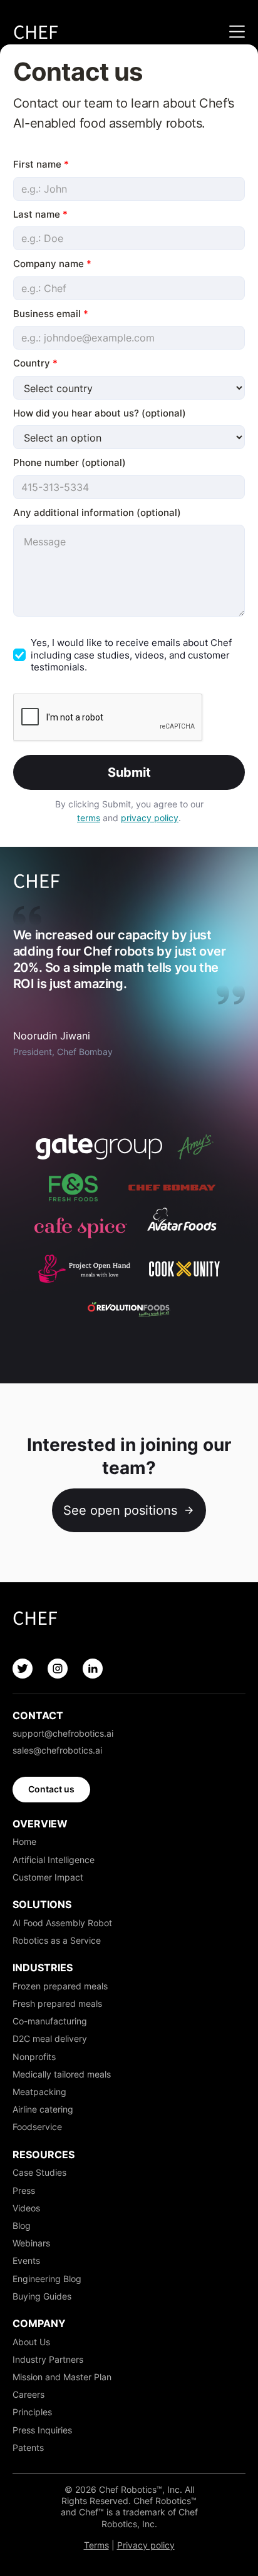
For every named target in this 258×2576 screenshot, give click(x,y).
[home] (36, 32)
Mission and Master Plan (62, 2377)
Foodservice (37, 2127)
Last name (40, 214)
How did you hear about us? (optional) (100, 413)
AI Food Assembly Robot (62, 1923)
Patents (28, 2447)
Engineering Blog (47, 2279)
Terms (96, 2545)
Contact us (51, 1789)
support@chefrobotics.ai (63, 1733)
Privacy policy (146, 2545)
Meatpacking (39, 2092)
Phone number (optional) (70, 462)
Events (26, 2260)
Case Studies (39, 2172)
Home (24, 1841)
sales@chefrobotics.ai (57, 1750)
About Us (31, 2342)
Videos (26, 2208)
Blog (22, 2225)
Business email (51, 314)
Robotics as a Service (57, 1940)
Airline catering (43, 2109)
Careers (28, 2394)
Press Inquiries (42, 2430)
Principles (32, 2412)
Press (24, 2190)
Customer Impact (48, 1877)
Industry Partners (48, 2359)
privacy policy (150, 818)
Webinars (31, 2243)
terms (89, 818)
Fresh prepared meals (57, 2003)
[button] (234, 32)
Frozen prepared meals (60, 1986)
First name (41, 164)
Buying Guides (42, 2296)
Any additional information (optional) (97, 513)
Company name (52, 264)
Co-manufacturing (50, 2021)
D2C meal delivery (50, 2038)
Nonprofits (34, 2057)
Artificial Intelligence (54, 1860)
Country (35, 363)
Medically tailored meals (62, 2074)
